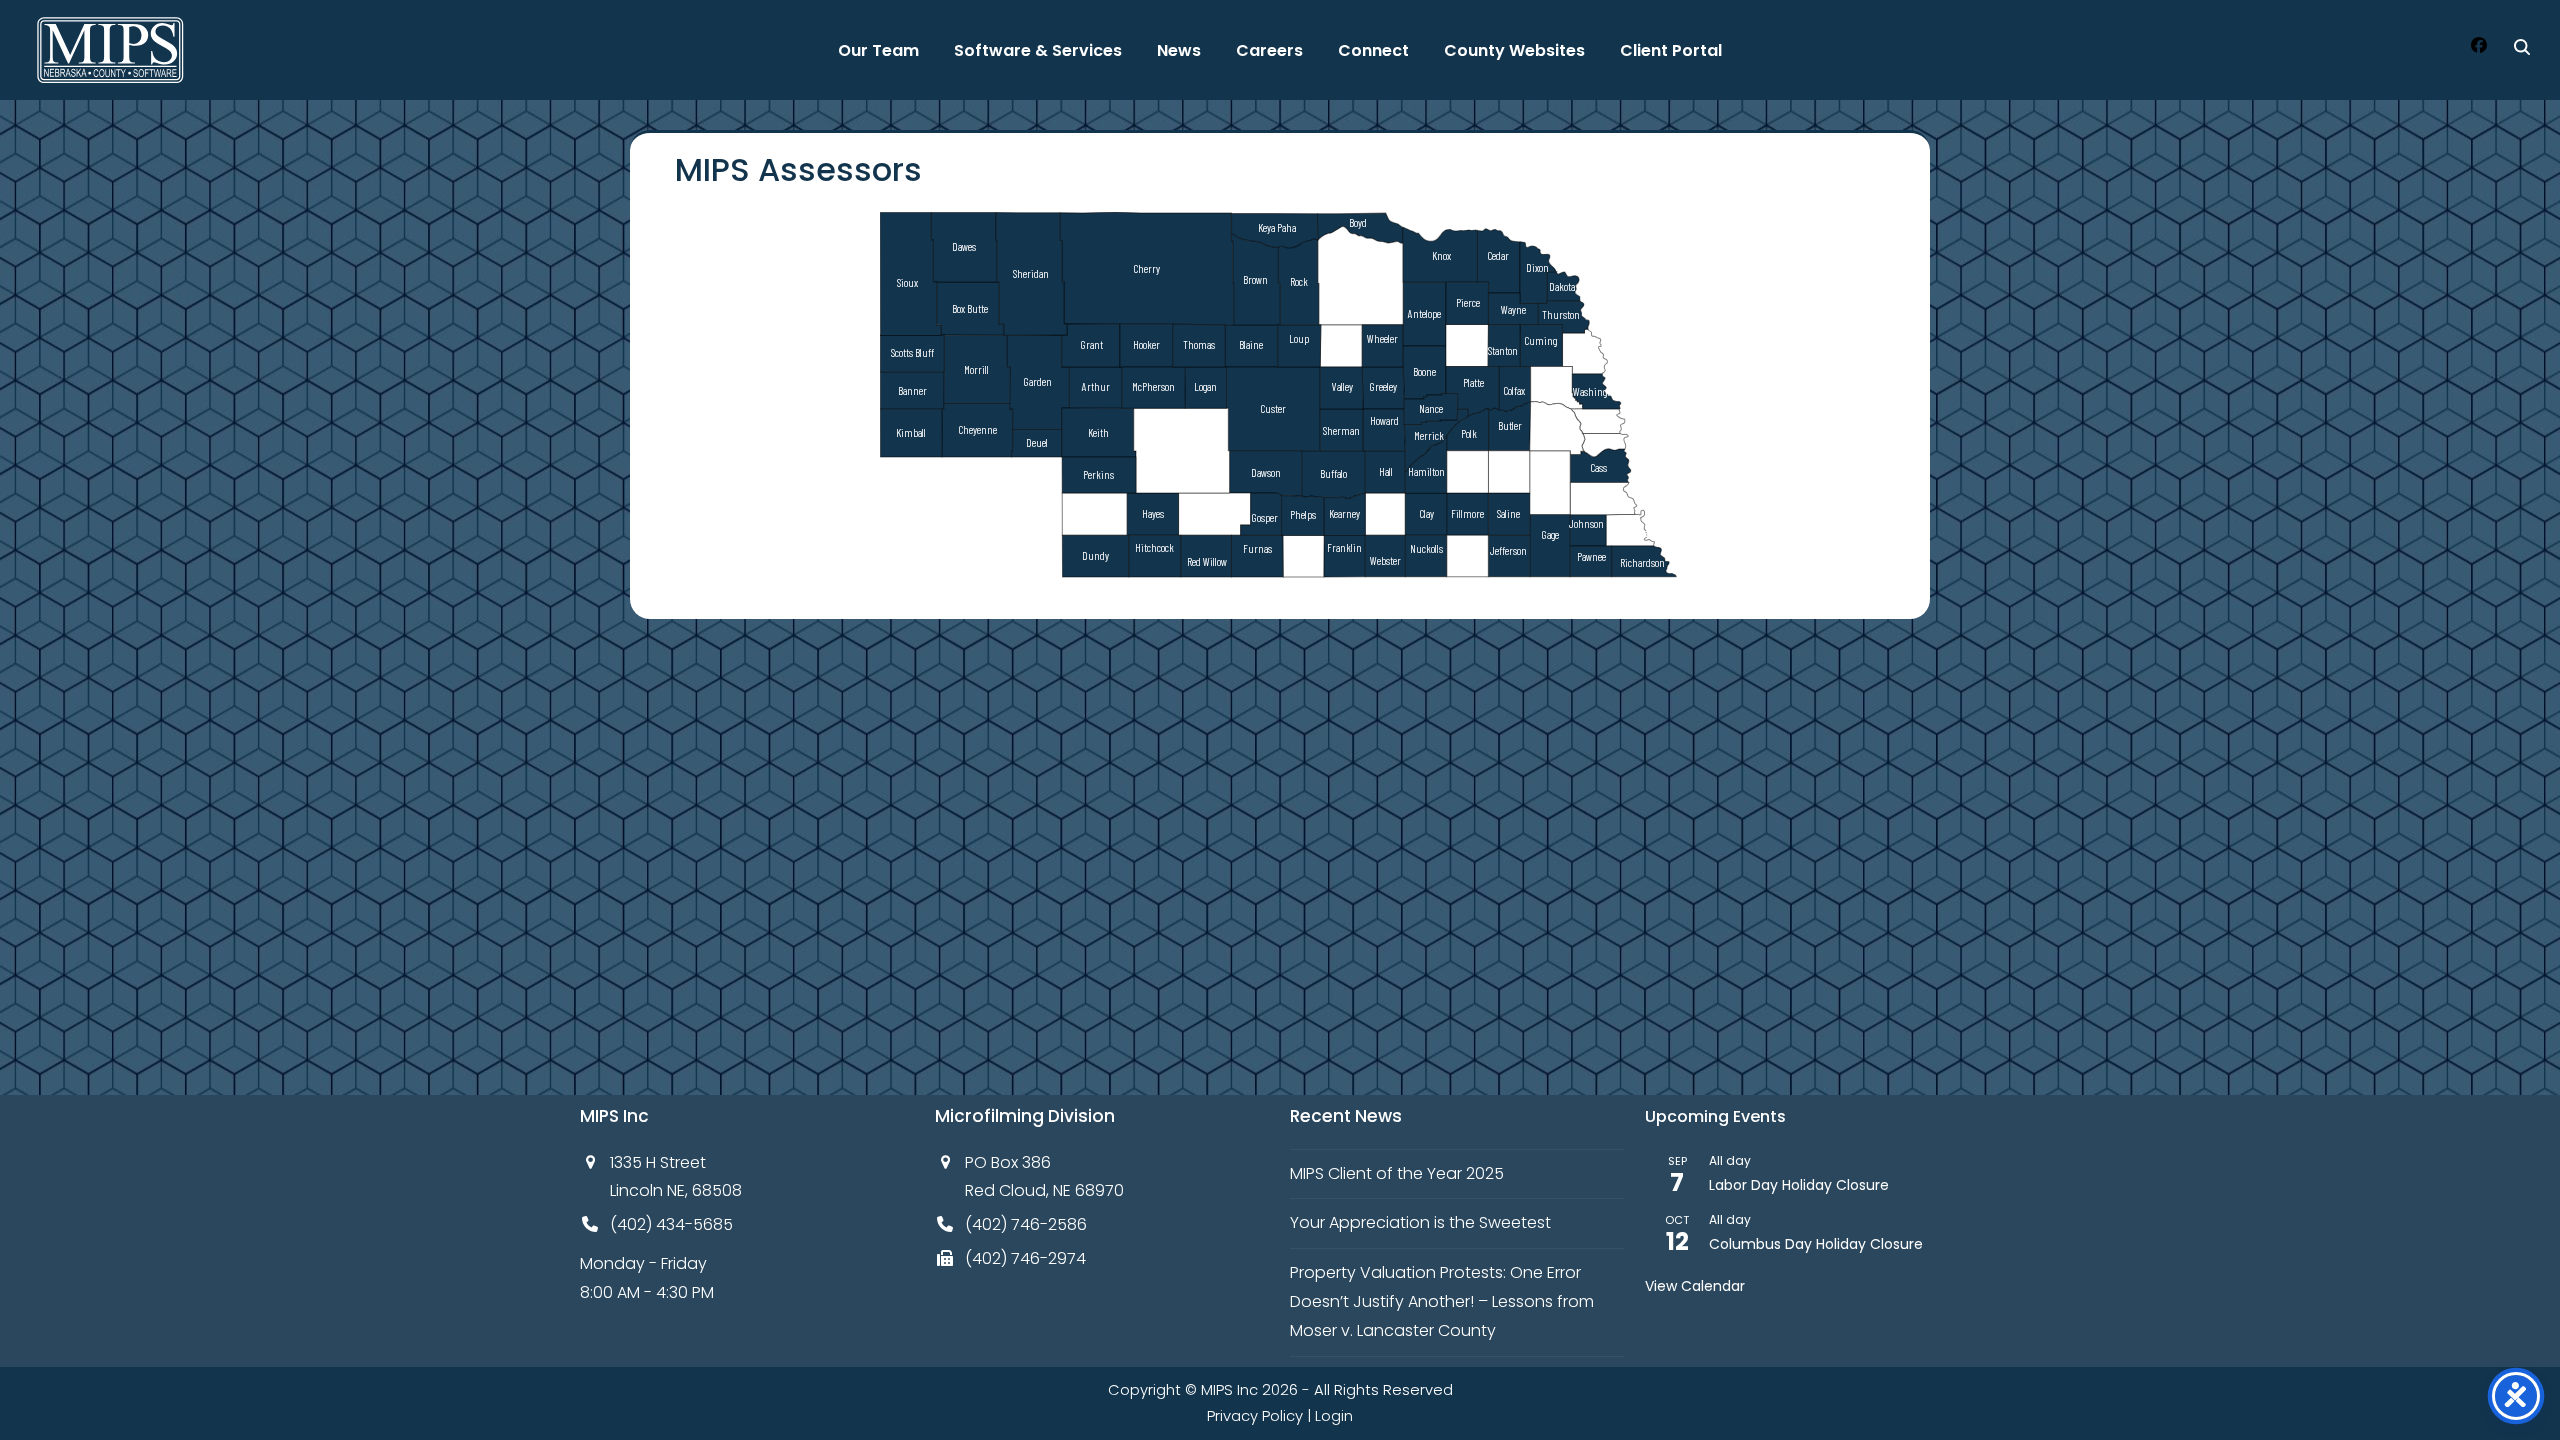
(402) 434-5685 (671, 1224)
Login (1334, 1416)
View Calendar (1695, 1286)
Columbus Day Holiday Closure (1816, 1244)
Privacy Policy (1255, 1416)
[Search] (2522, 47)
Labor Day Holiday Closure (1799, 1185)
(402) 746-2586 (1026, 1224)
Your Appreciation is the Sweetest (1420, 1222)
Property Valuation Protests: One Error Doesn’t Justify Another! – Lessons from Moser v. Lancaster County (1442, 1301)
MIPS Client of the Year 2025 (1397, 1173)
